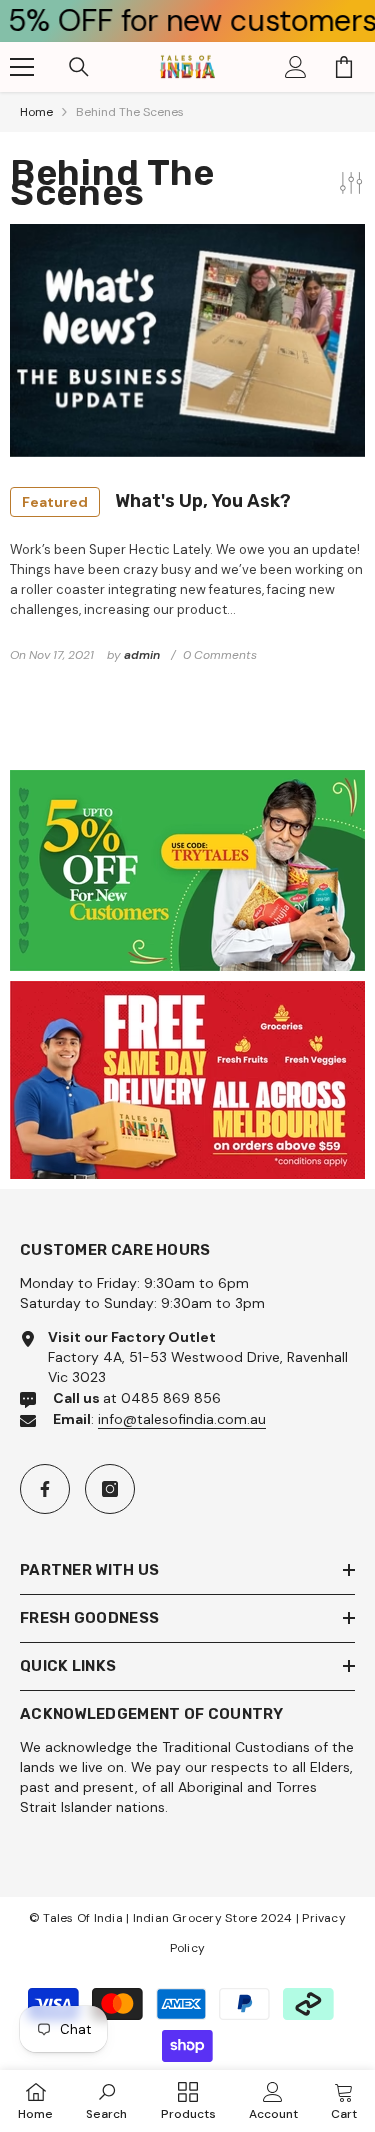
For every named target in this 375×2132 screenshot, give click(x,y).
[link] (187, 870)
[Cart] (344, 67)
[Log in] (296, 67)
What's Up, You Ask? (156, 501)
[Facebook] (45, 1489)
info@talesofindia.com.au (182, 1419)
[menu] (22, 67)
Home (36, 112)
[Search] (79, 67)
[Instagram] (110, 1489)
